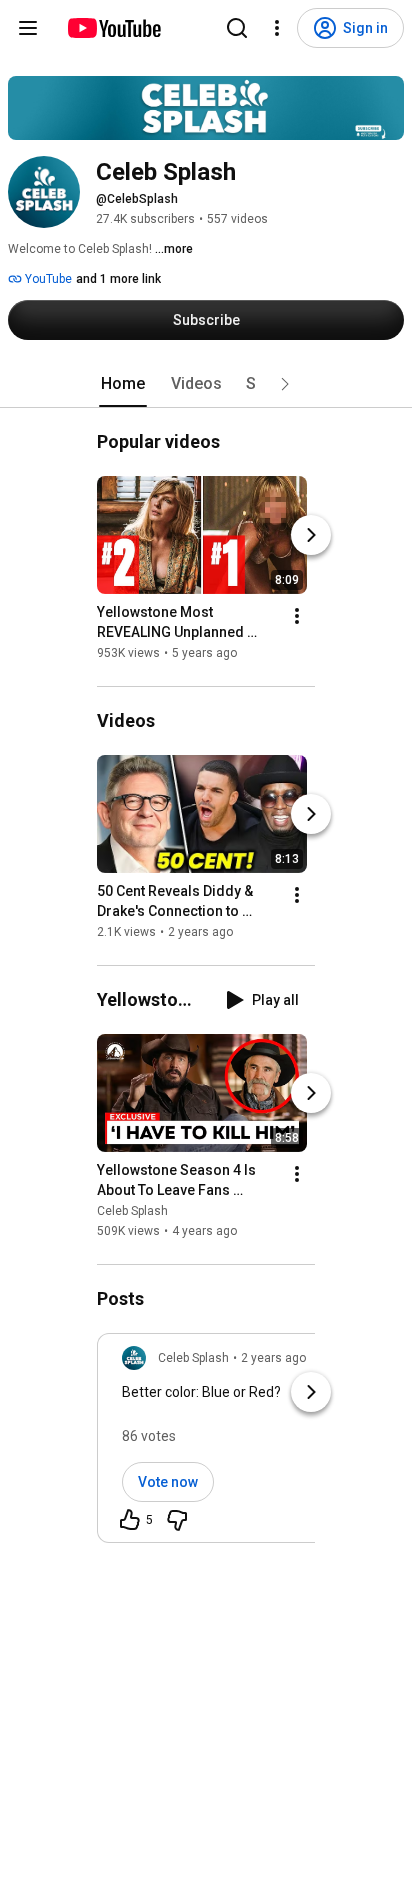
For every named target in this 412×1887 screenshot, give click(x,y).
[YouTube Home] (113, 28)
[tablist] (206, 384)
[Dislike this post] (177, 1520)
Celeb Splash (132, 1211)
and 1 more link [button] (118, 279)
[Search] (237, 28)
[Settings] (277, 28)
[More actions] (297, 616)
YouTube (47, 279)
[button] (285, 384)
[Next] (311, 535)
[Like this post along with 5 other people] (130, 1520)
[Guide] (28, 28)
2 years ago (273, 1358)
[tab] (123, 384)
